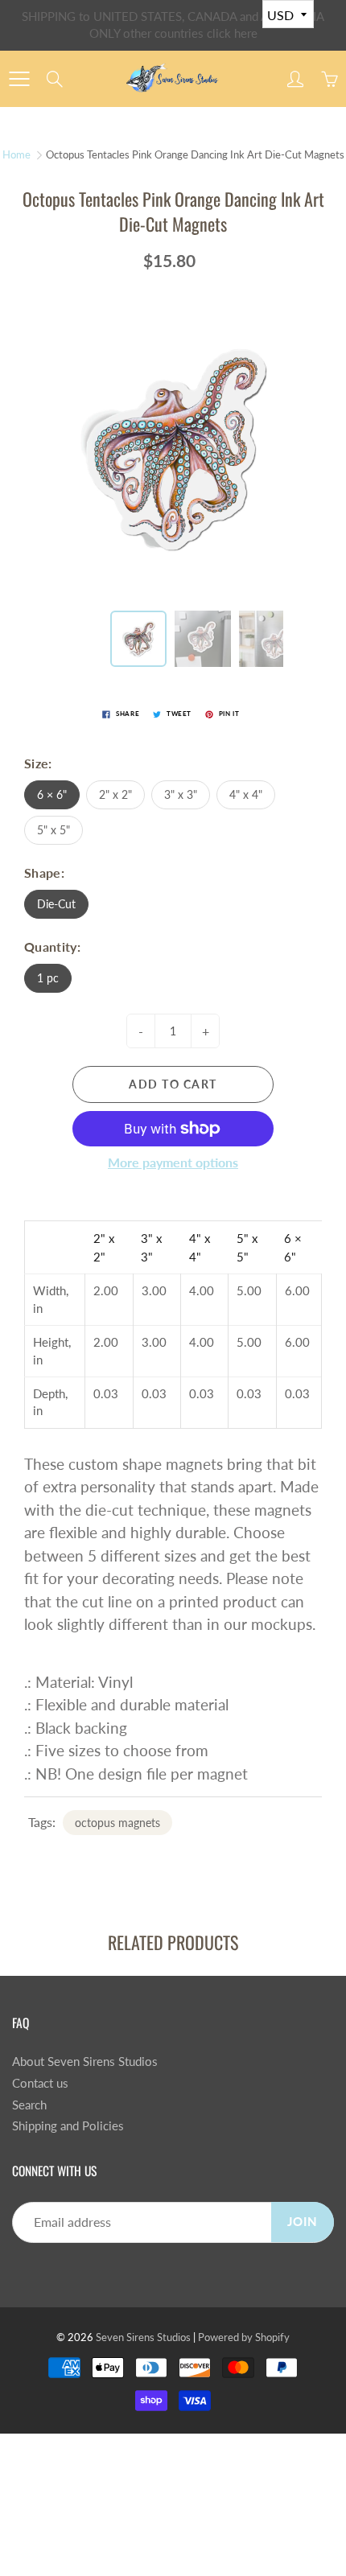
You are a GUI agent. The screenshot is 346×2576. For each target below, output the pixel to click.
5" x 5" (54, 830)
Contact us (40, 2083)
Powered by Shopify (244, 2337)
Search (29, 2105)
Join (303, 2222)
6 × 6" (52, 794)
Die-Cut (56, 904)
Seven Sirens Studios (143, 2337)
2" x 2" (115, 794)
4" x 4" (246, 794)
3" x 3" (181, 794)
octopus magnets (117, 1823)
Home (16, 154)
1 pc (48, 978)
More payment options (173, 1162)
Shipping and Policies (68, 2126)
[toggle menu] (19, 79)
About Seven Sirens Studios (85, 2062)
